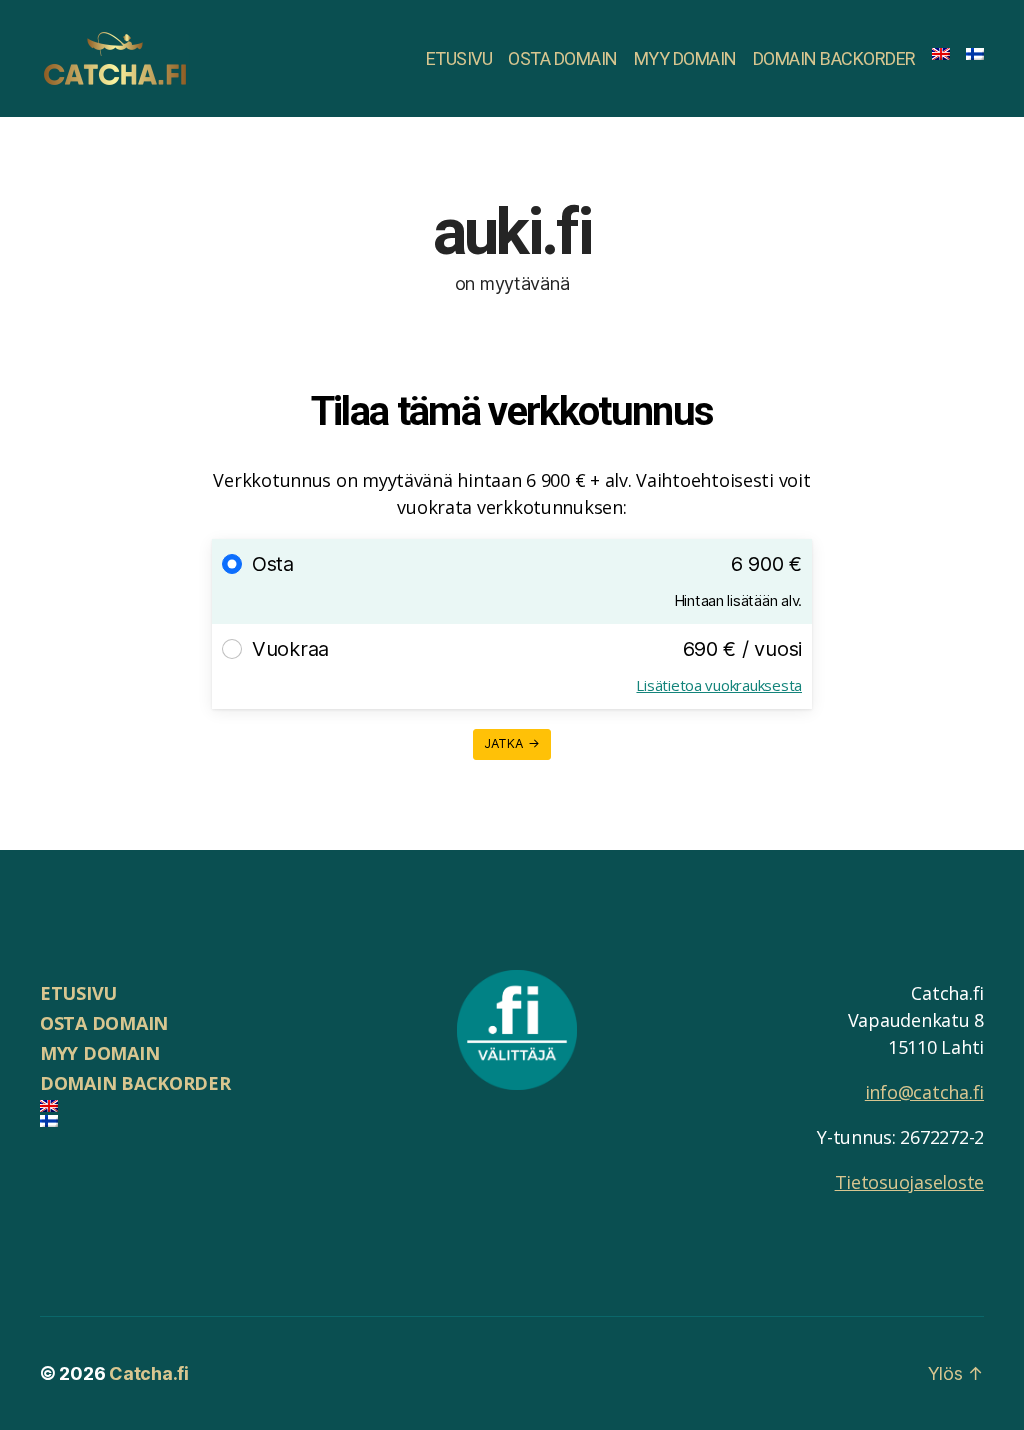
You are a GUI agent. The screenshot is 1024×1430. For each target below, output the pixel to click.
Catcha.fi (149, 1373)
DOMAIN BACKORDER (834, 58)
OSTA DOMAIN (563, 58)
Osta (273, 564)
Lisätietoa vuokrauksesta (719, 685)
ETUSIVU (459, 58)
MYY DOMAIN (685, 58)
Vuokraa (290, 649)
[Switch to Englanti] (941, 54)
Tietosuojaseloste (909, 1182)
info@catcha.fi (924, 1092)
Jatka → (512, 743)
